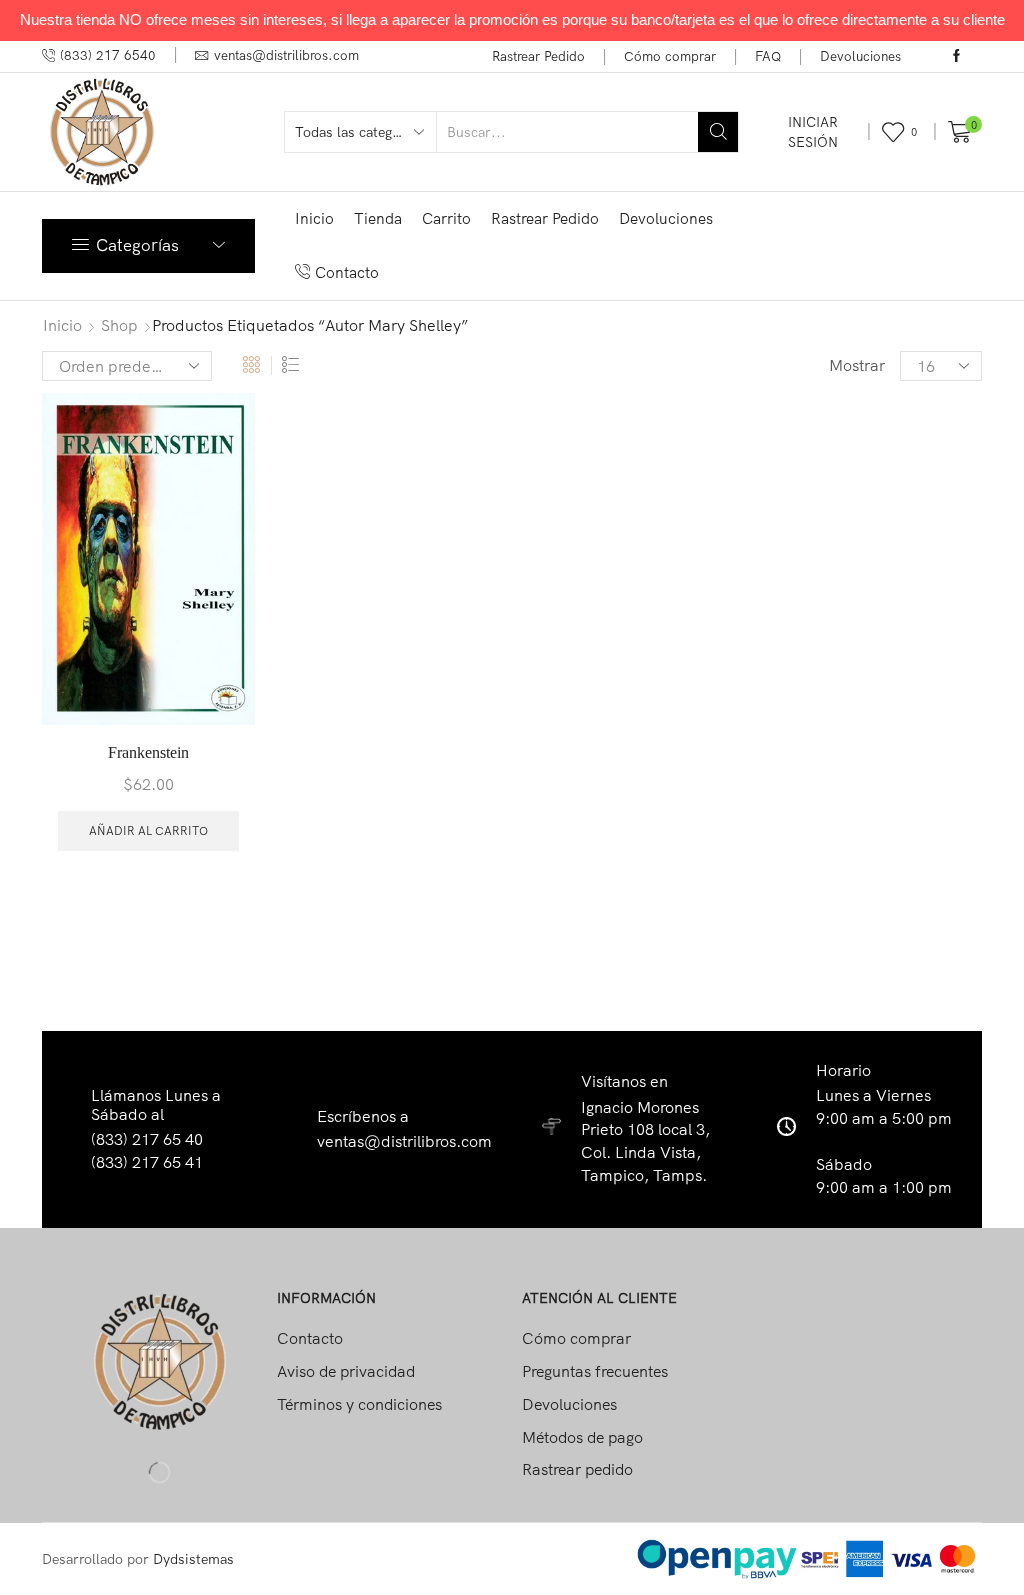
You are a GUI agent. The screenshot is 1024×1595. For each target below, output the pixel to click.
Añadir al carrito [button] (148, 830)
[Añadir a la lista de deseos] (222, 435)
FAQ (768, 56)
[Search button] (718, 132)
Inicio (314, 218)
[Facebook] (956, 57)
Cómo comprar (670, 56)
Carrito (446, 218)
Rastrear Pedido (538, 56)
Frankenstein (148, 752)
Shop (119, 325)
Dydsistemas (193, 1559)
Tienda (378, 218)
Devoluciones (860, 56)
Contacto (347, 272)
